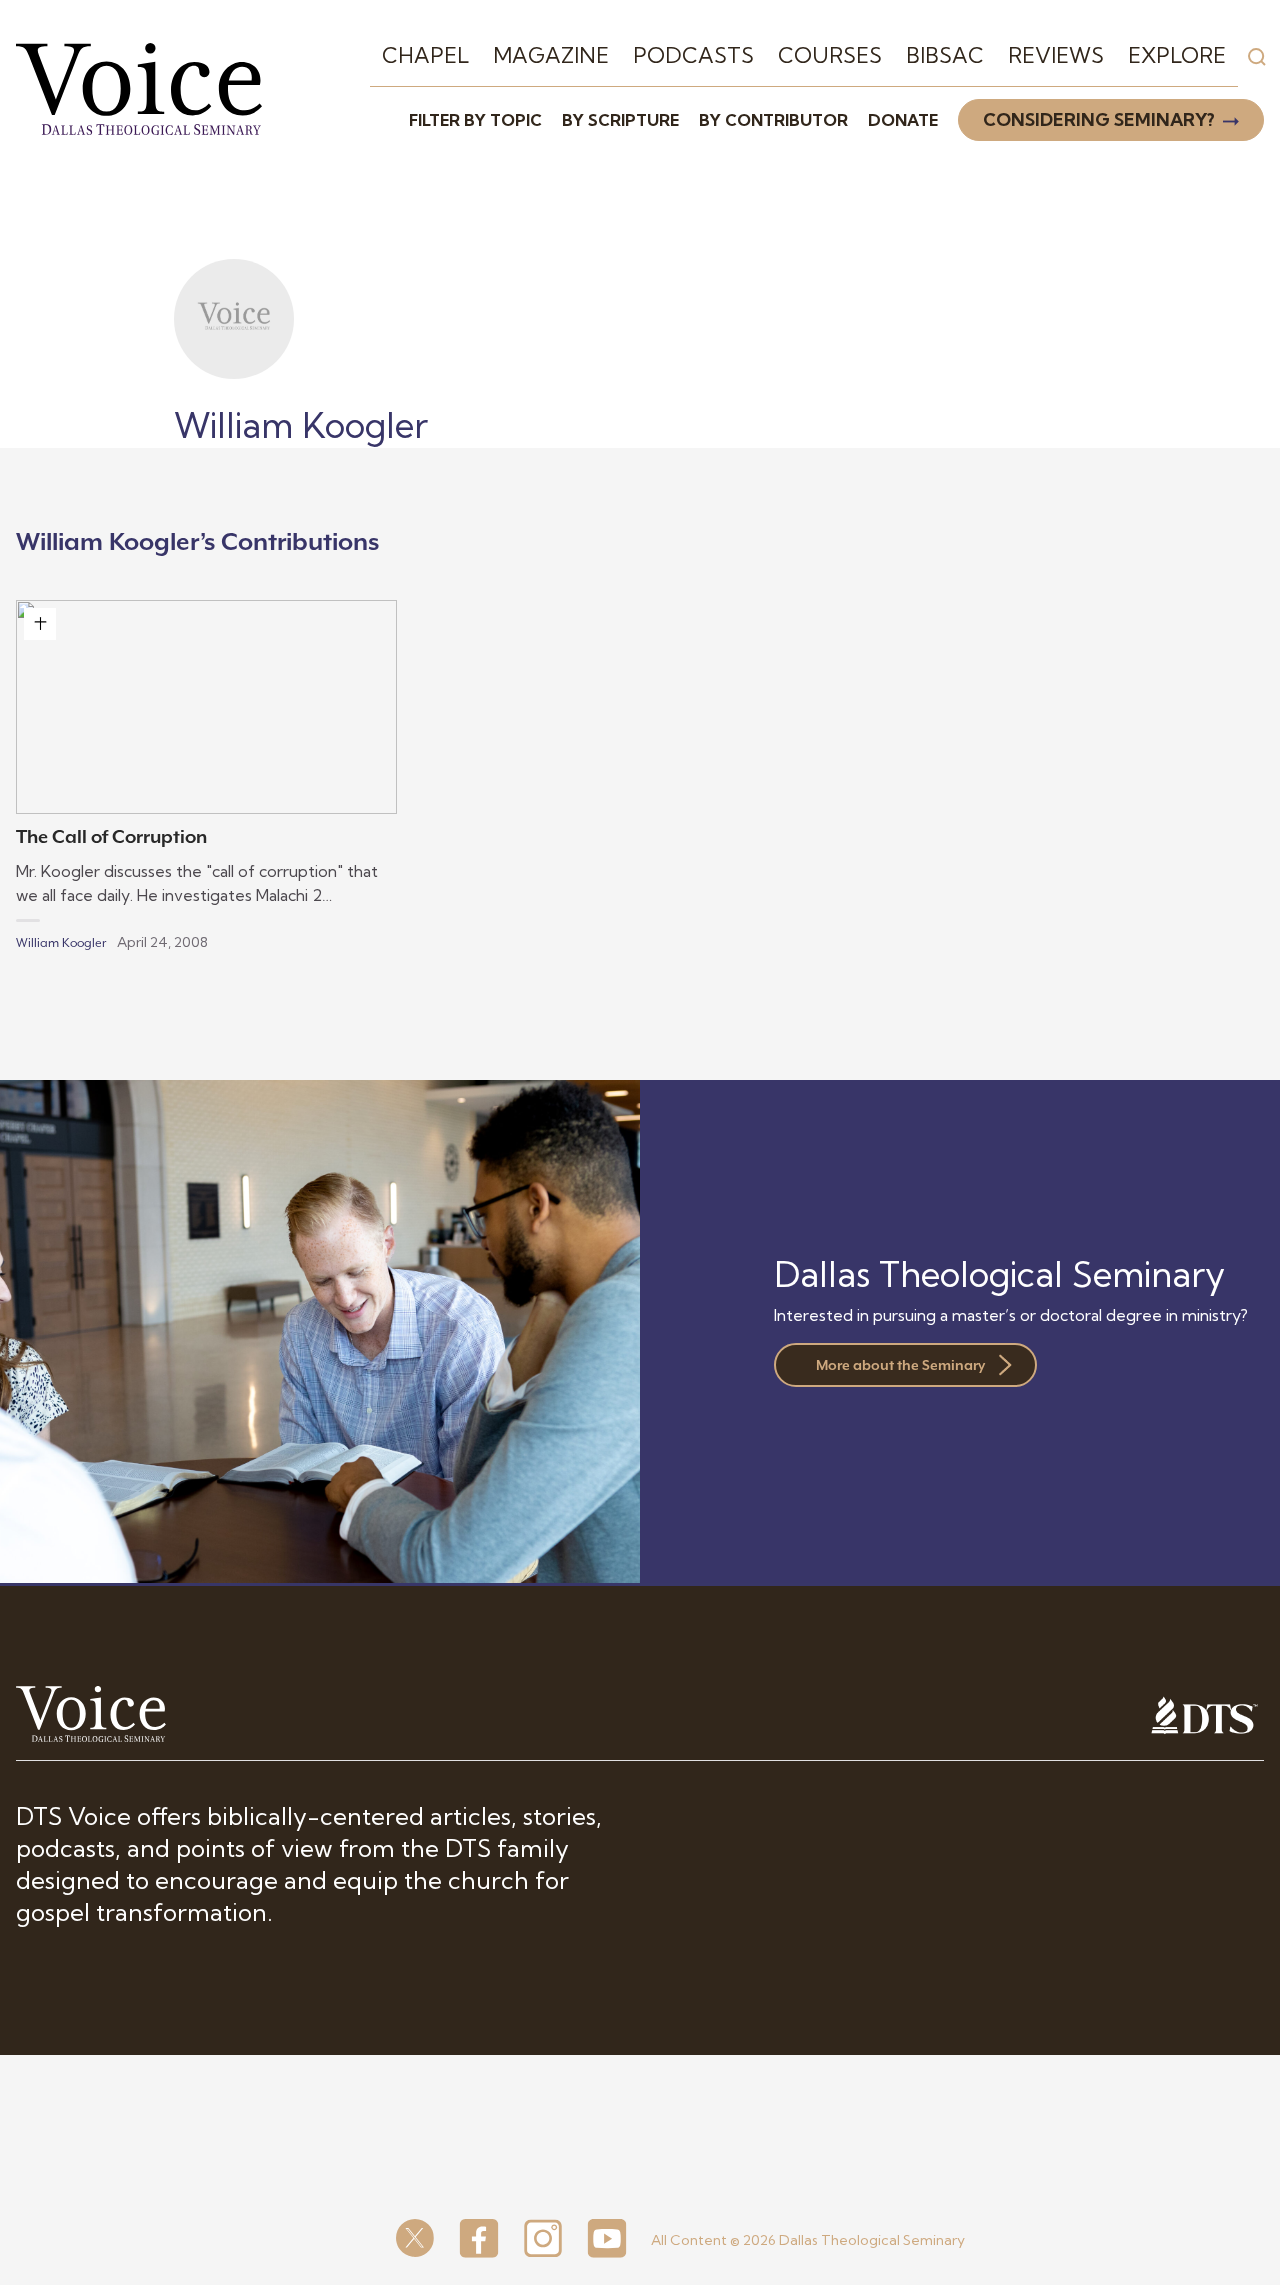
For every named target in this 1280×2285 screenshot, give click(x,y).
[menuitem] (425, 56)
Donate (903, 120)
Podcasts (693, 55)
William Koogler (61, 943)
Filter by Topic (475, 120)
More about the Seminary (900, 1365)
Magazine (551, 55)
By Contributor (773, 120)
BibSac (945, 55)
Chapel (425, 55)
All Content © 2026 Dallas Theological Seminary (808, 2240)
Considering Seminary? (1099, 119)
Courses (830, 55)
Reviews (1056, 55)
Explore (1177, 55)
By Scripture (620, 120)
